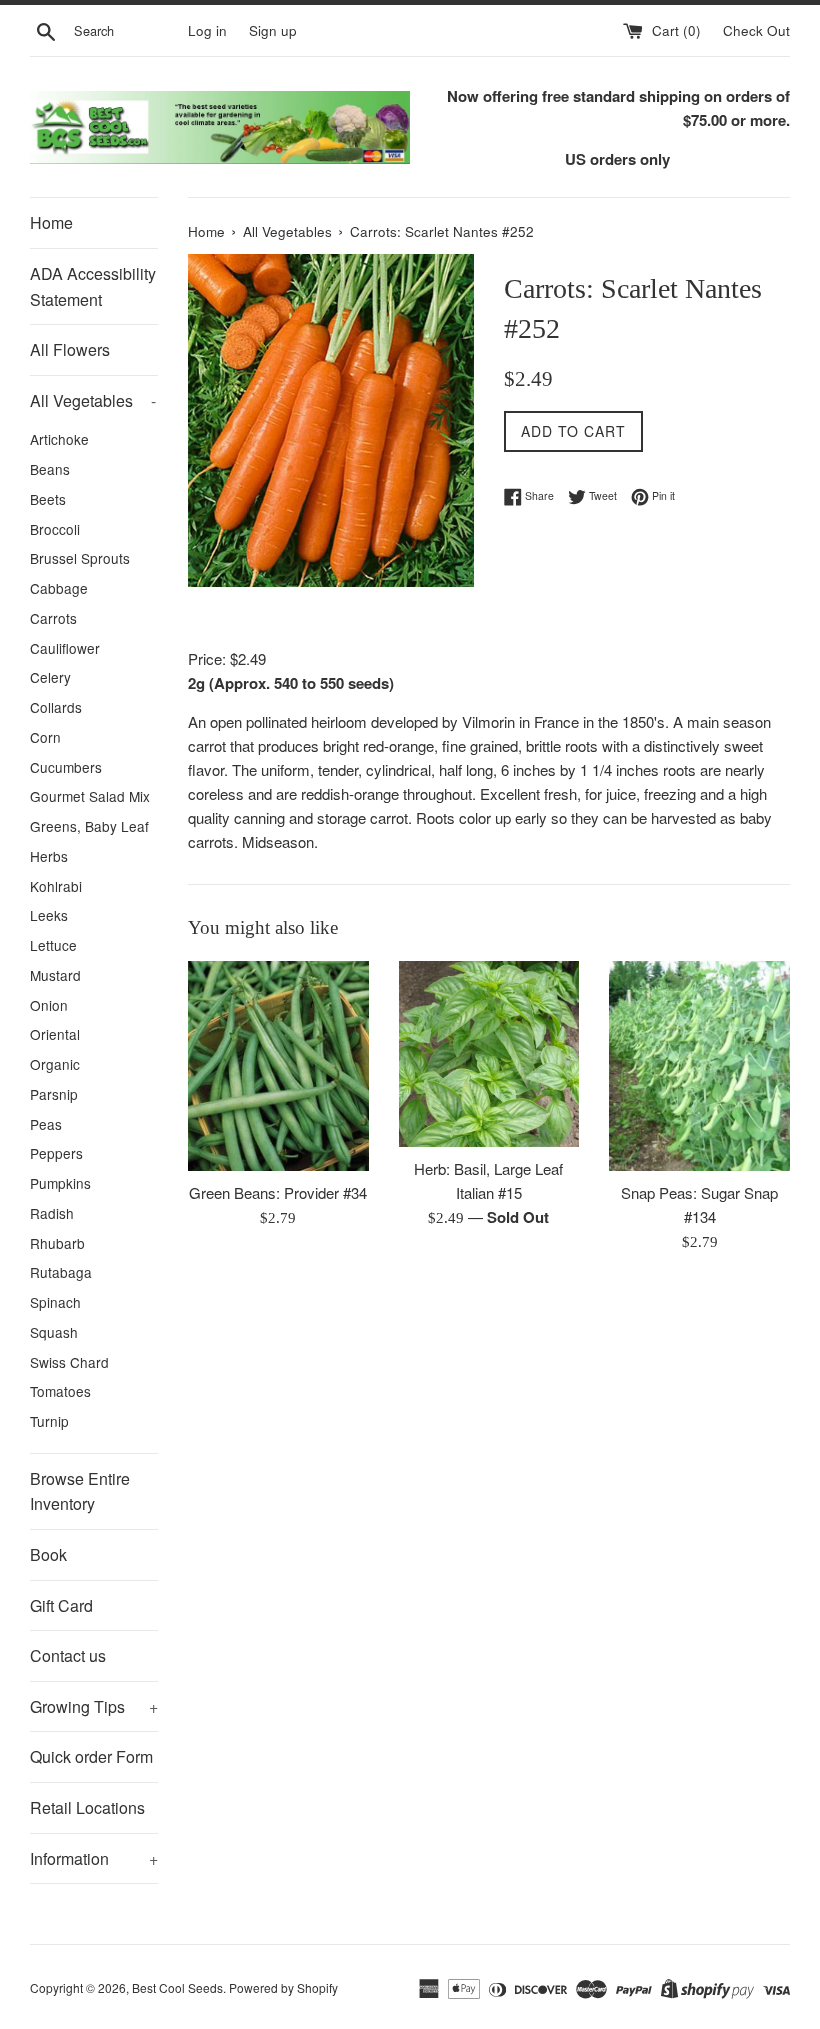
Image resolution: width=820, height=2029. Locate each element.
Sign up (273, 30)
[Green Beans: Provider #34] (278, 1066)
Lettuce (53, 945)
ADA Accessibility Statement (93, 286)
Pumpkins (60, 1183)
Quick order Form (91, 1756)
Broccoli (55, 529)
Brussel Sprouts (80, 558)
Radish (52, 1213)
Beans (50, 469)
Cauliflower (65, 648)
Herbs (49, 856)
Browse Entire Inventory (80, 1491)
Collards (56, 707)
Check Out (756, 30)
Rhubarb (57, 1243)
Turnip (49, 1421)
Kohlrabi (56, 886)
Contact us (68, 1655)
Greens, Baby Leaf (89, 826)
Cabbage (59, 588)
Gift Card (61, 1605)
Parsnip (54, 1094)
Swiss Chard (69, 1362)
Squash (54, 1332)
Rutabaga (61, 1272)
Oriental (55, 1034)
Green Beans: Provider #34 (278, 1192)
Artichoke (59, 439)
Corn (45, 737)
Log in (207, 30)
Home (51, 222)
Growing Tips (94, 1706)
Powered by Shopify (283, 1987)
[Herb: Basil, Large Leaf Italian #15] (489, 1054)
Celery (50, 677)
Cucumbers (66, 767)
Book (48, 1554)
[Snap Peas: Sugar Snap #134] (699, 1066)
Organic (55, 1064)
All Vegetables (93, 400)
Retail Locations (87, 1807)
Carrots (53, 618)
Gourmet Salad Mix (90, 796)
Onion (49, 1005)
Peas (46, 1124)
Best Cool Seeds (177, 1987)
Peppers (56, 1153)
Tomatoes (60, 1391)
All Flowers (70, 349)
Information (94, 1858)
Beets (48, 499)
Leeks (49, 915)
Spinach (55, 1302)
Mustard (55, 975)
